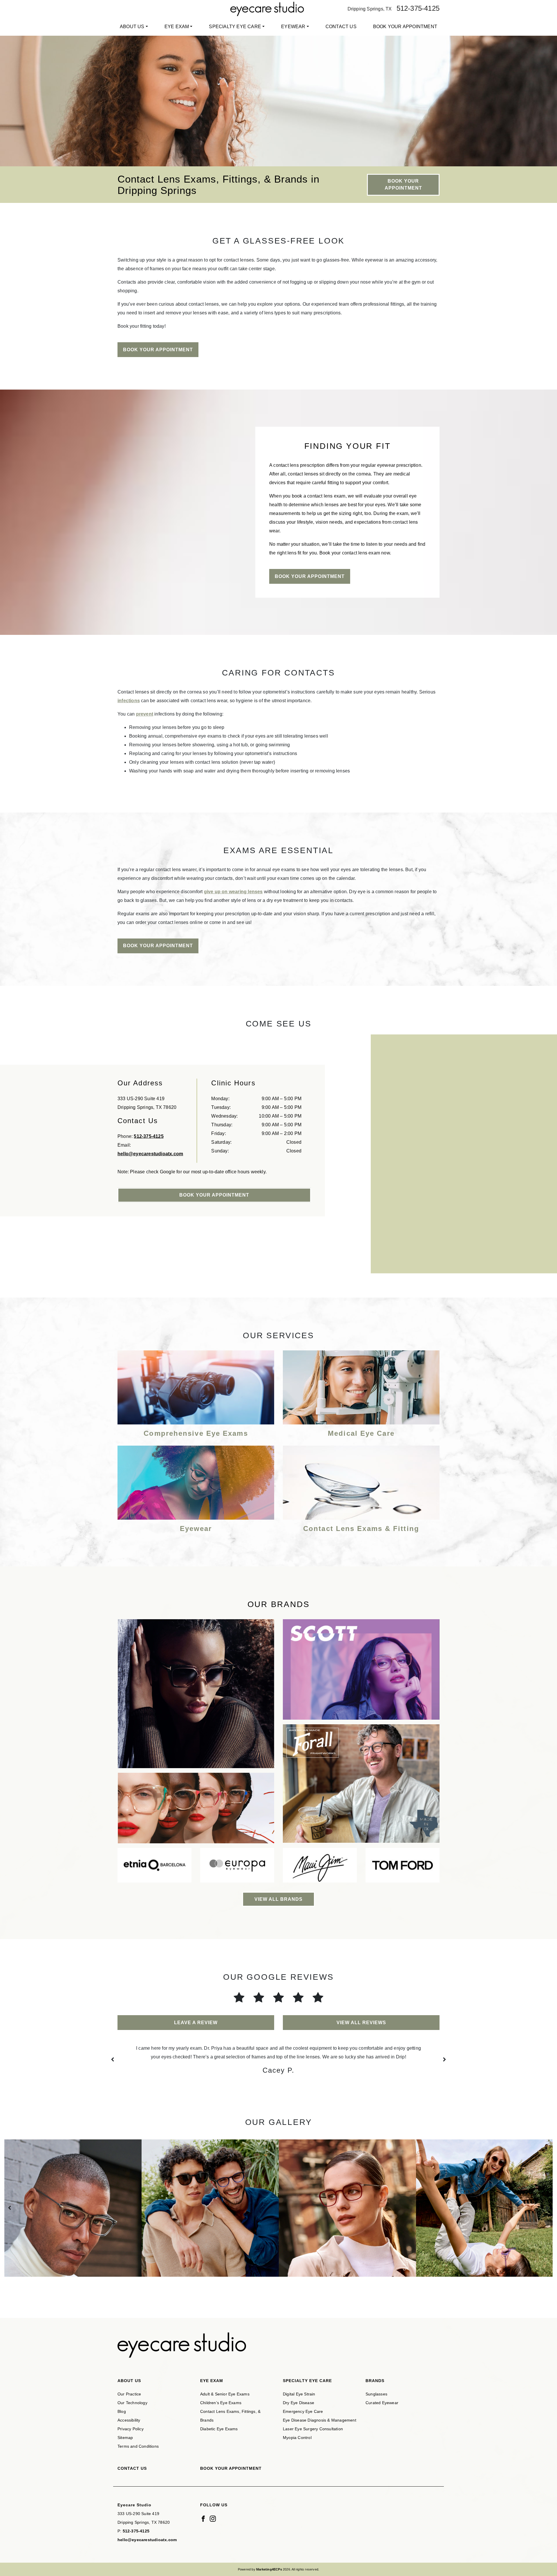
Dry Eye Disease (299, 2403)
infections (129, 701)
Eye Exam (177, 27)
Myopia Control (297, 2438)
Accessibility (129, 2420)
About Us (132, 27)
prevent (145, 714)
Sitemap (125, 2438)
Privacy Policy (131, 2429)
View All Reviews (361, 2023)
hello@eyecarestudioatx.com (150, 1153)
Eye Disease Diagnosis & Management (320, 2420)
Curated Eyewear (382, 2403)
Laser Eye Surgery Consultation (313, 2429)
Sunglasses (376, 2394)
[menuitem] (134, 27)
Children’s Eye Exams (221, 2403)
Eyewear (293, 27)
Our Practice (129, 2394)
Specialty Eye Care (235, 27)
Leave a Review (196, 2023)
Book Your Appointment (405, 27)
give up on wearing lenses (233, 892)
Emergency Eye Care (303, 2411)
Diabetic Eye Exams (219, 2429)
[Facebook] (203, 2518)
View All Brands (278, 1899)
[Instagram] (213, 2518)
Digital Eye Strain (299, 2394)
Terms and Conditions (138, 2446)
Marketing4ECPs (269, 2569)
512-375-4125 (418, 8)
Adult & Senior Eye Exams (225, 2394)
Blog (122, 2411)
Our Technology (132, 2403)
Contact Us (341, 27)
